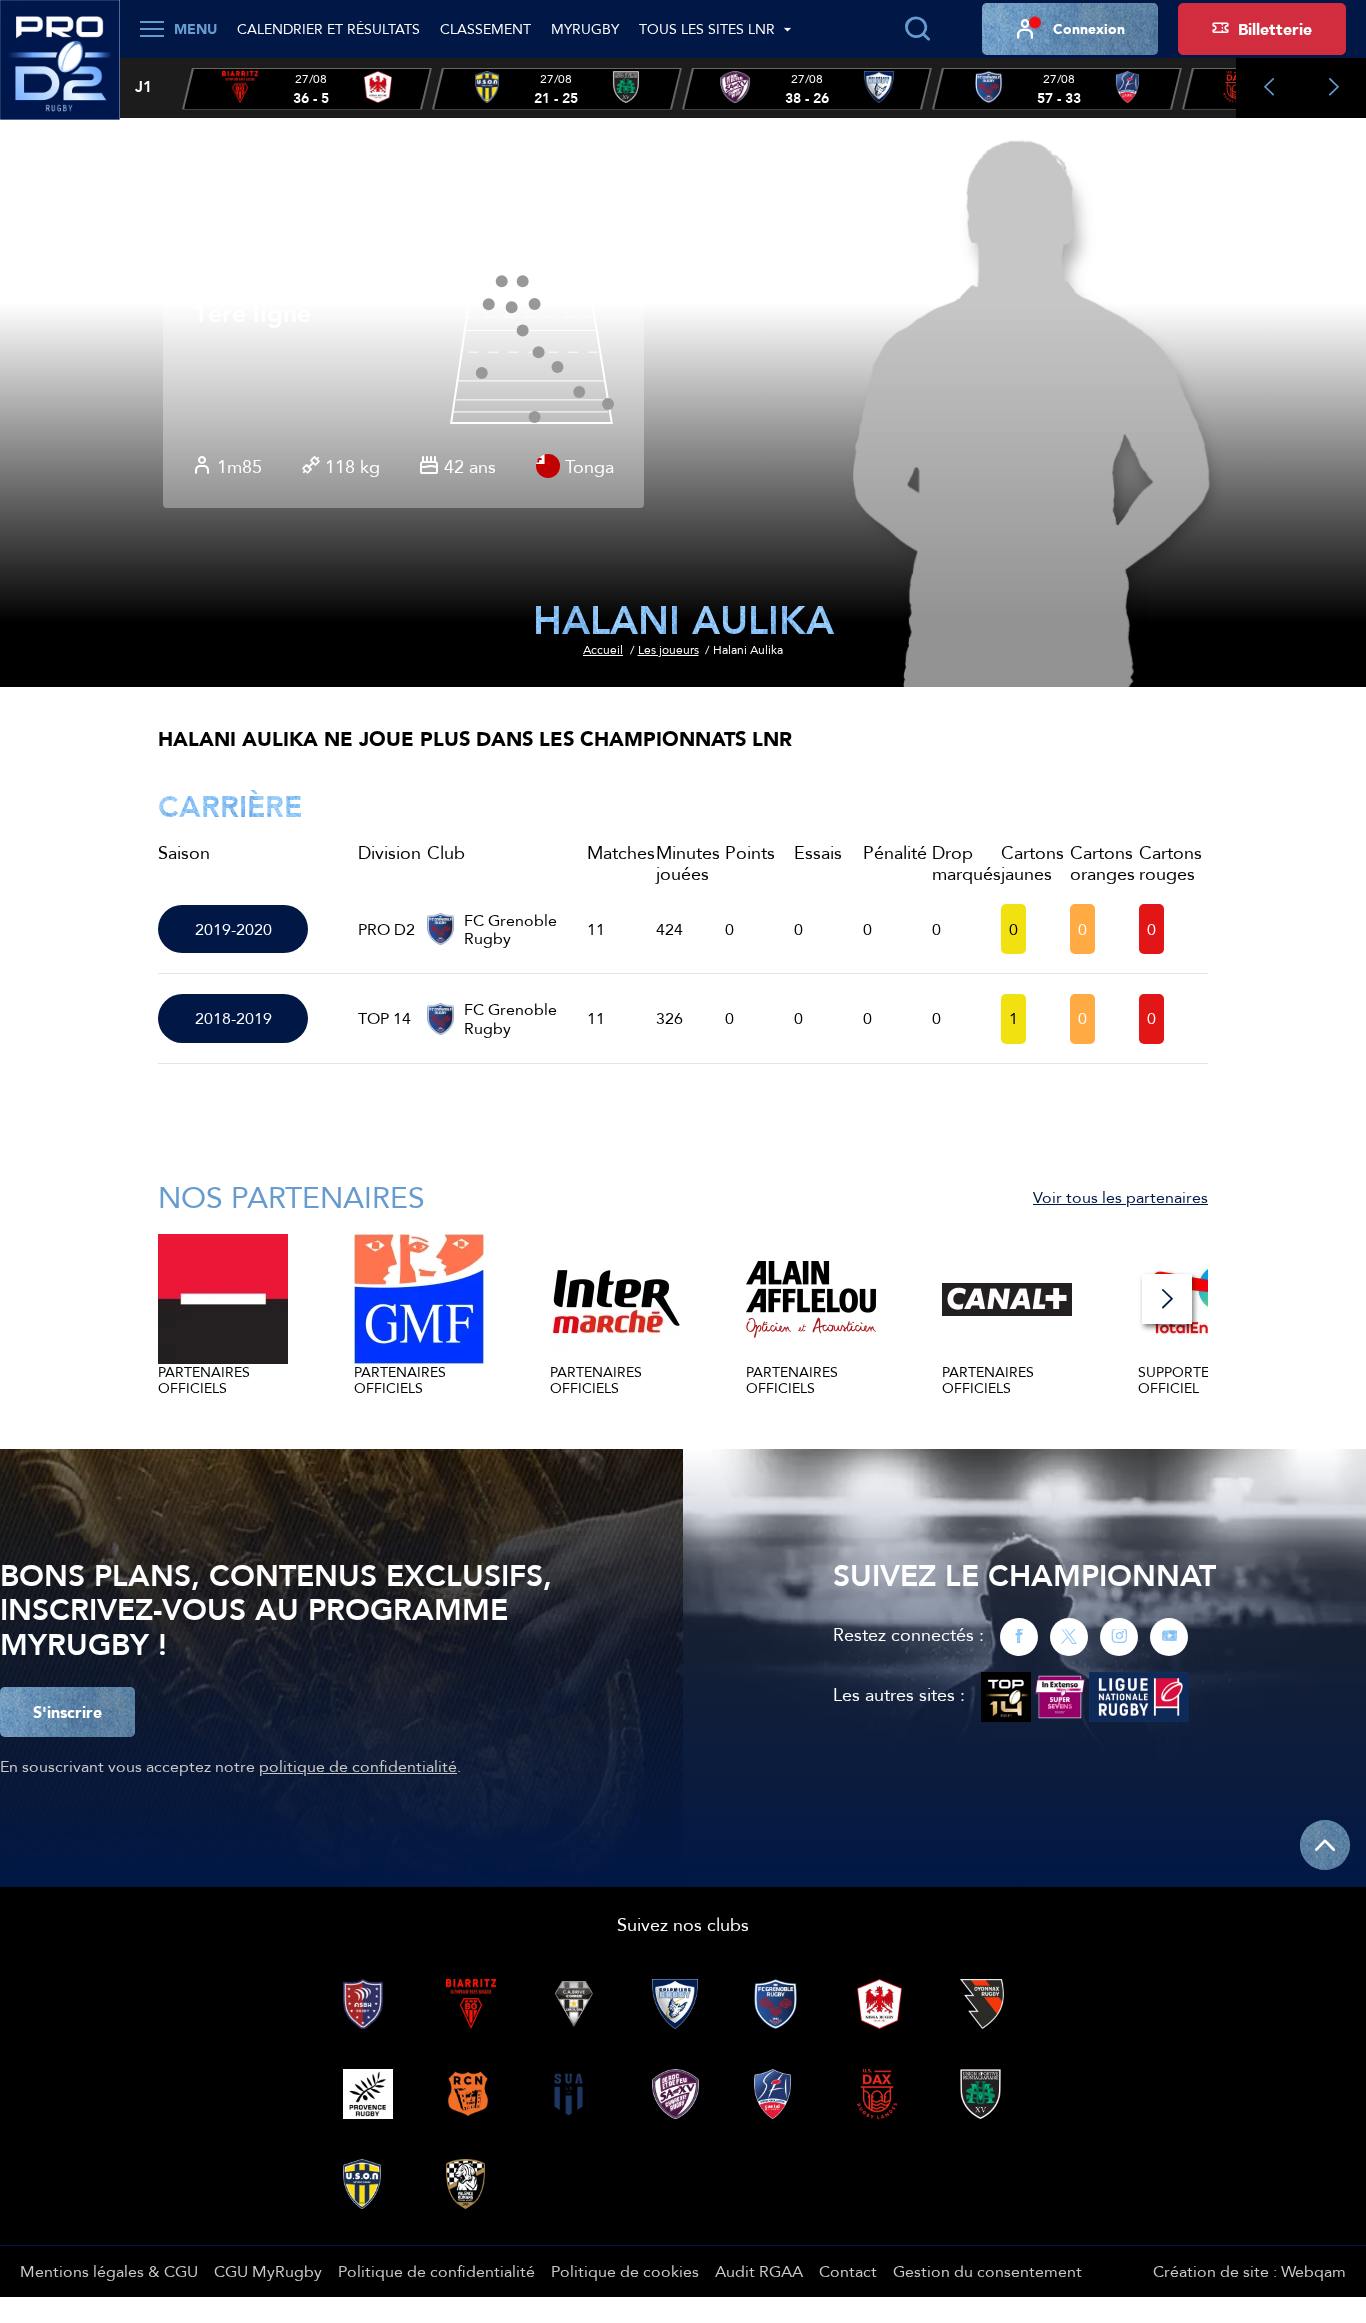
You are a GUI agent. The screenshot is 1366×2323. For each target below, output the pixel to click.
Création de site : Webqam (1249, 2271)
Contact (848, 2271)
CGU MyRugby (268, 2271)
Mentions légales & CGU (109, 2271)
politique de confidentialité (358, 1766)
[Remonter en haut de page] (1325, 1845)
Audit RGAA (759, 2271)
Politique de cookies (625, 2271)
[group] (307, 89)
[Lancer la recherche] (917, 29)
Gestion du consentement (987, 2271)
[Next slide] (1333, 88)
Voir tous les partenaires (1120, 1197)
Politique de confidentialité (436, 2271)
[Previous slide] (1268, 88)
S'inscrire (67, 1712)
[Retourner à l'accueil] (60, 71)
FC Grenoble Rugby (510, 929)
